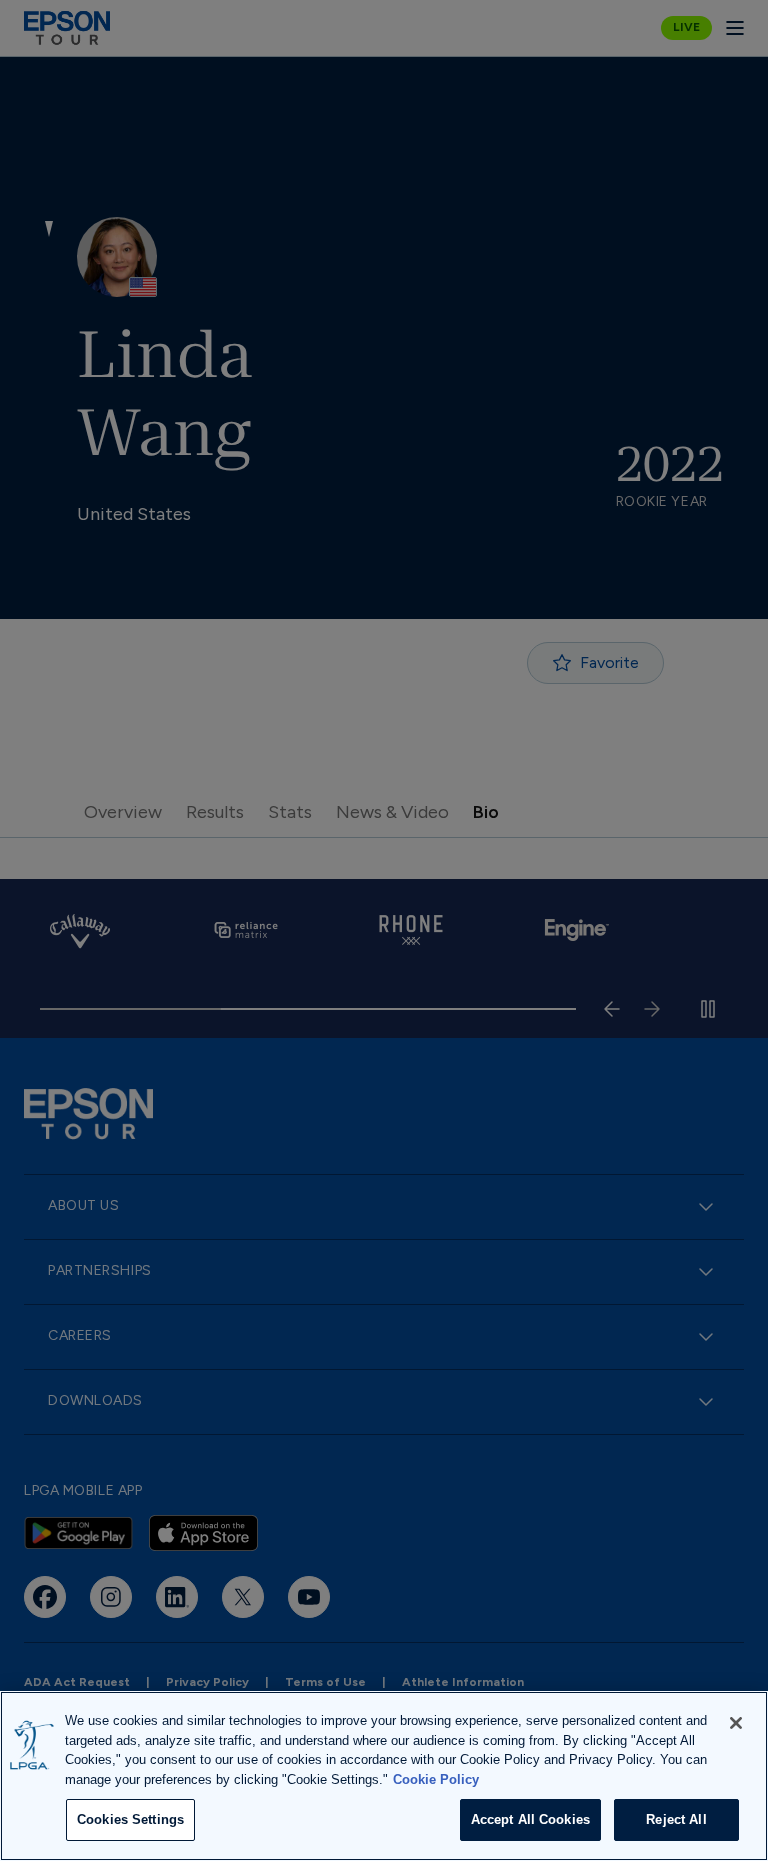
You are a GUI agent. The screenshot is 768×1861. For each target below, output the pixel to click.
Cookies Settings (130, 1819)
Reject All (676, 1819)
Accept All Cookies (530, 1819)
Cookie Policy (436, 1779)
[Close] (736, 1723)
